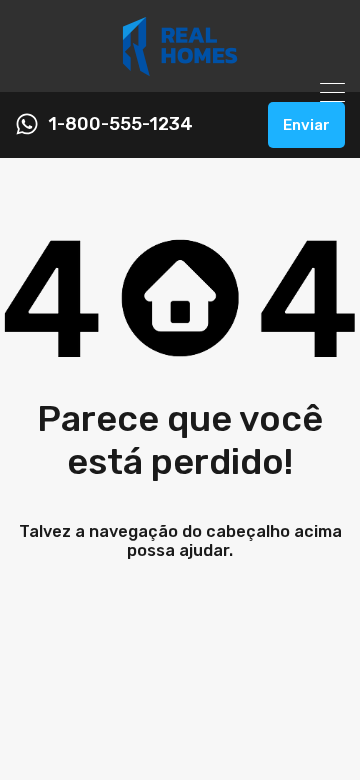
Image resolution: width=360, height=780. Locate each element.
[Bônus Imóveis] (180, 68)
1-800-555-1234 (120, 124)
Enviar (306, 125)
